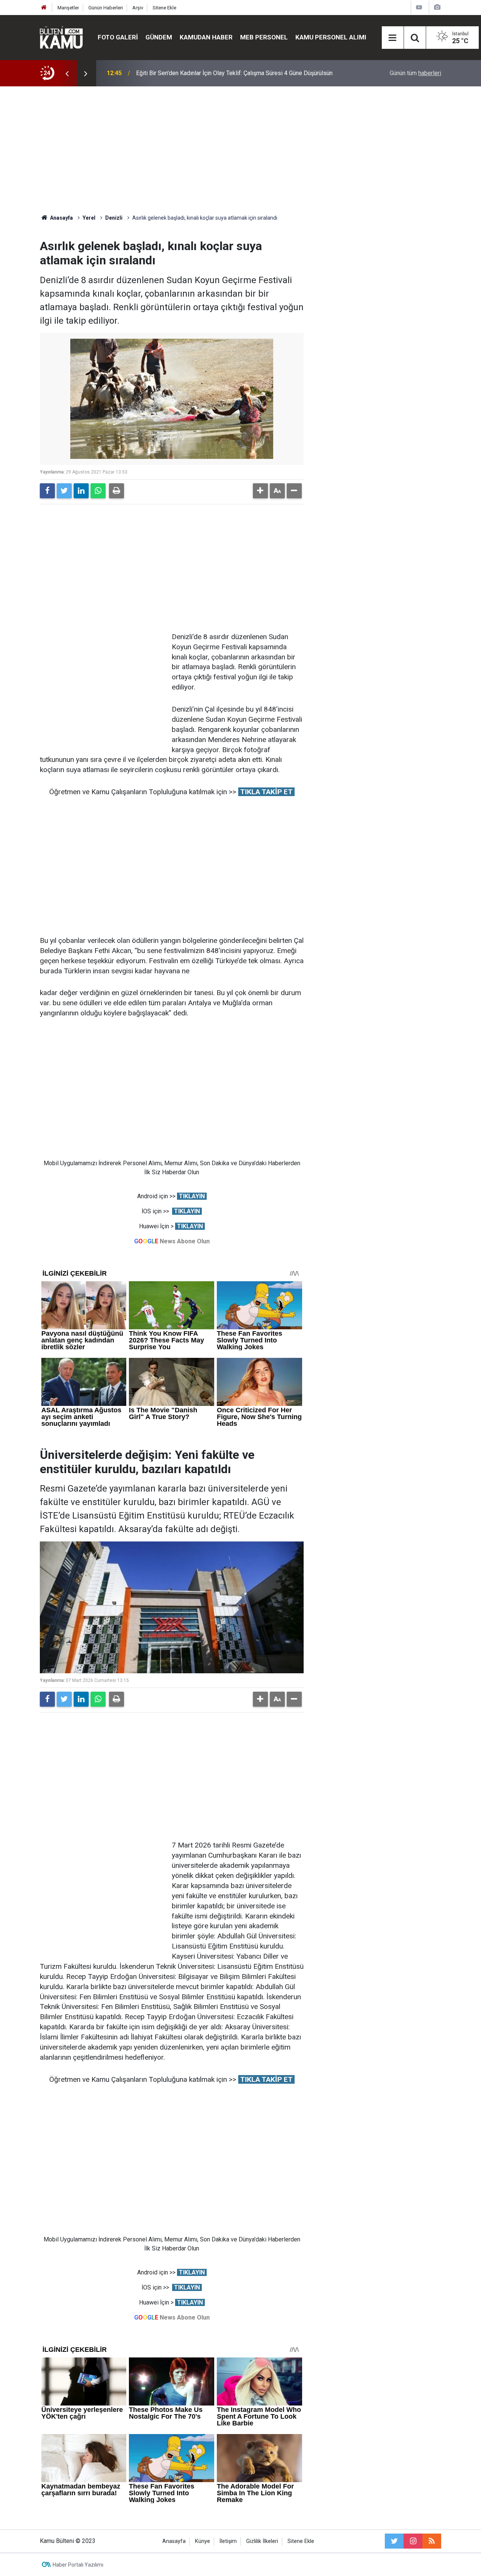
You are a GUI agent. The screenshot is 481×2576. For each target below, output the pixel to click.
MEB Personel (264, 37)
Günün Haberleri (106, 8)
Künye (203, 2541)
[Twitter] (64, 491)
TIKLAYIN (192, 1196)
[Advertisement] (240, 150)
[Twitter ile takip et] (394, 2541)
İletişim (228, 2541)
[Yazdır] (116, 491)
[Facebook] (47, 491)
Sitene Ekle (164, 8)
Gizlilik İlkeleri (262, 2541)
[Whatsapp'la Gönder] (98, 491)
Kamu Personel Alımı (331, 37)
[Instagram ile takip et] (413, 2541)
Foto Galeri (118, 37)
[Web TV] (419, 7)
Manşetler (68, 8)
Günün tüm (415, 73)
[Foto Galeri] (437, 7)
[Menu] (393, 38)
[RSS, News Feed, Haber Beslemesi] (432, 2541)
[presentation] (67, 73)
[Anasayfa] (44, 8)
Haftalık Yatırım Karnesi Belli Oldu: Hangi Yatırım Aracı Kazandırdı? (222, 73)
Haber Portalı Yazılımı (78, 2565)
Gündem (159, 37)
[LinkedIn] (81, 491)
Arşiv (138, 8)
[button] (260, 491)
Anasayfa (174, 2541)
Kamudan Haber (206, 37)
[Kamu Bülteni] (61, 38)
